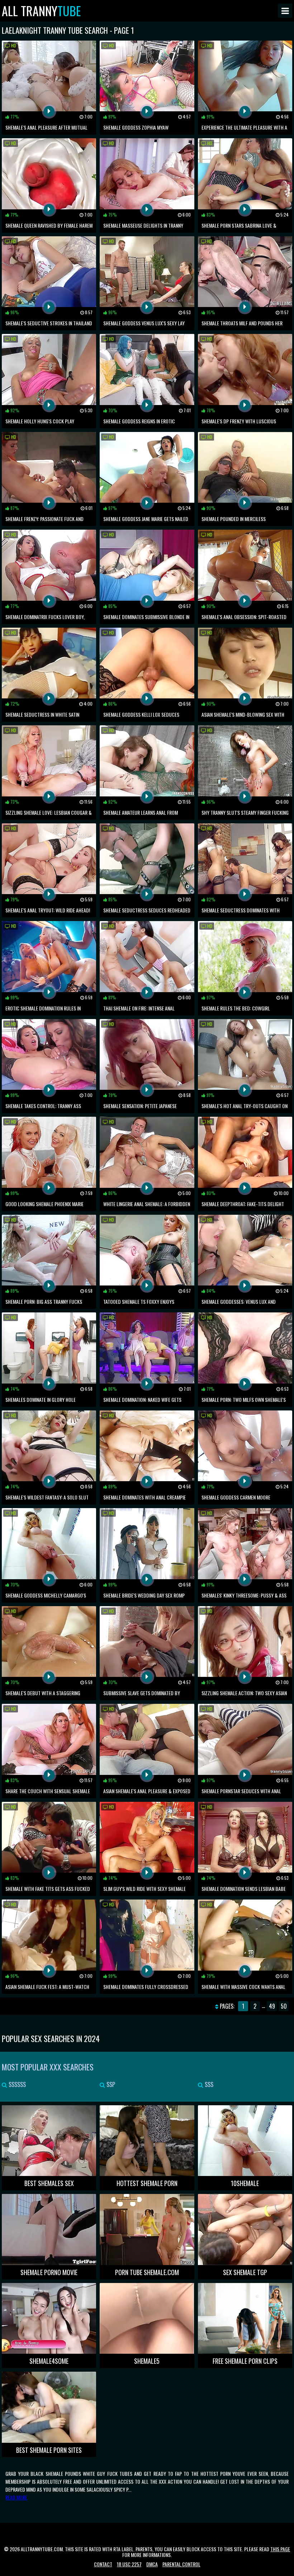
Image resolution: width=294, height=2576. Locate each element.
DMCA (152, 2564)
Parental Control (181, 2564)
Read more (16, 2497)
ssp (110, 2084)
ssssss (16, 2084)
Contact (103, 2564)
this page (280, 2549)
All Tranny (41, 11)
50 (284, 2006)
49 (272, 2006)
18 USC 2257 (129, 2564)
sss (208, 2084)
